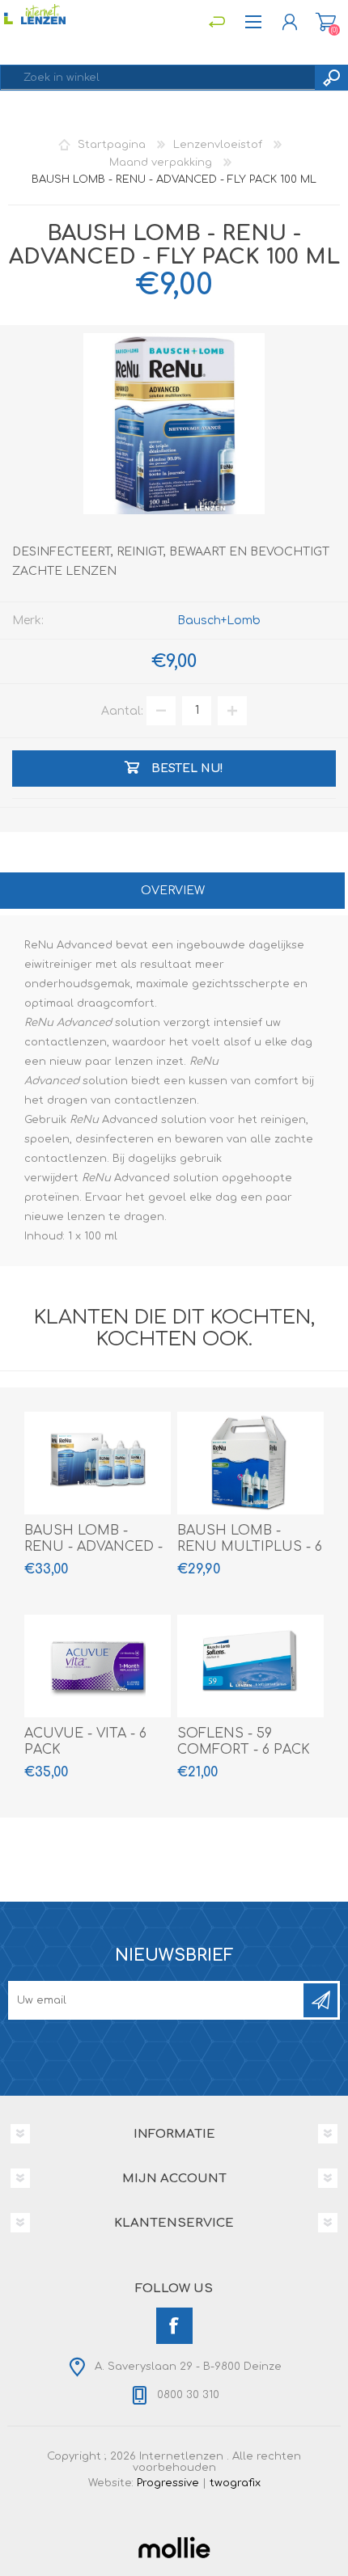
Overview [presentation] (173, 891)
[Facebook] (174, 2326)
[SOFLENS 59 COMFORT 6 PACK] (250, 1666)
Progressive (168, 2483)
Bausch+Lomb (219, 621)
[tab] (172, 892)
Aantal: (122, 710)
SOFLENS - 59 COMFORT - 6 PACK (244, 1742)
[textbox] (158, 78)
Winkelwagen (326, 22)
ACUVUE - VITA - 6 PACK (85, 1742)
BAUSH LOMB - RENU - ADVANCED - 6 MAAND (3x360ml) (93, 1548)
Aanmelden (320, 2000)
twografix (235, 2483)
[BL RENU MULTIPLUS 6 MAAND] (250, 1463)
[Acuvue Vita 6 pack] (98, 1666)
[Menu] (216, 22)
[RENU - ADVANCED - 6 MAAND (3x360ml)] (98, 1463)
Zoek (331, 78)
